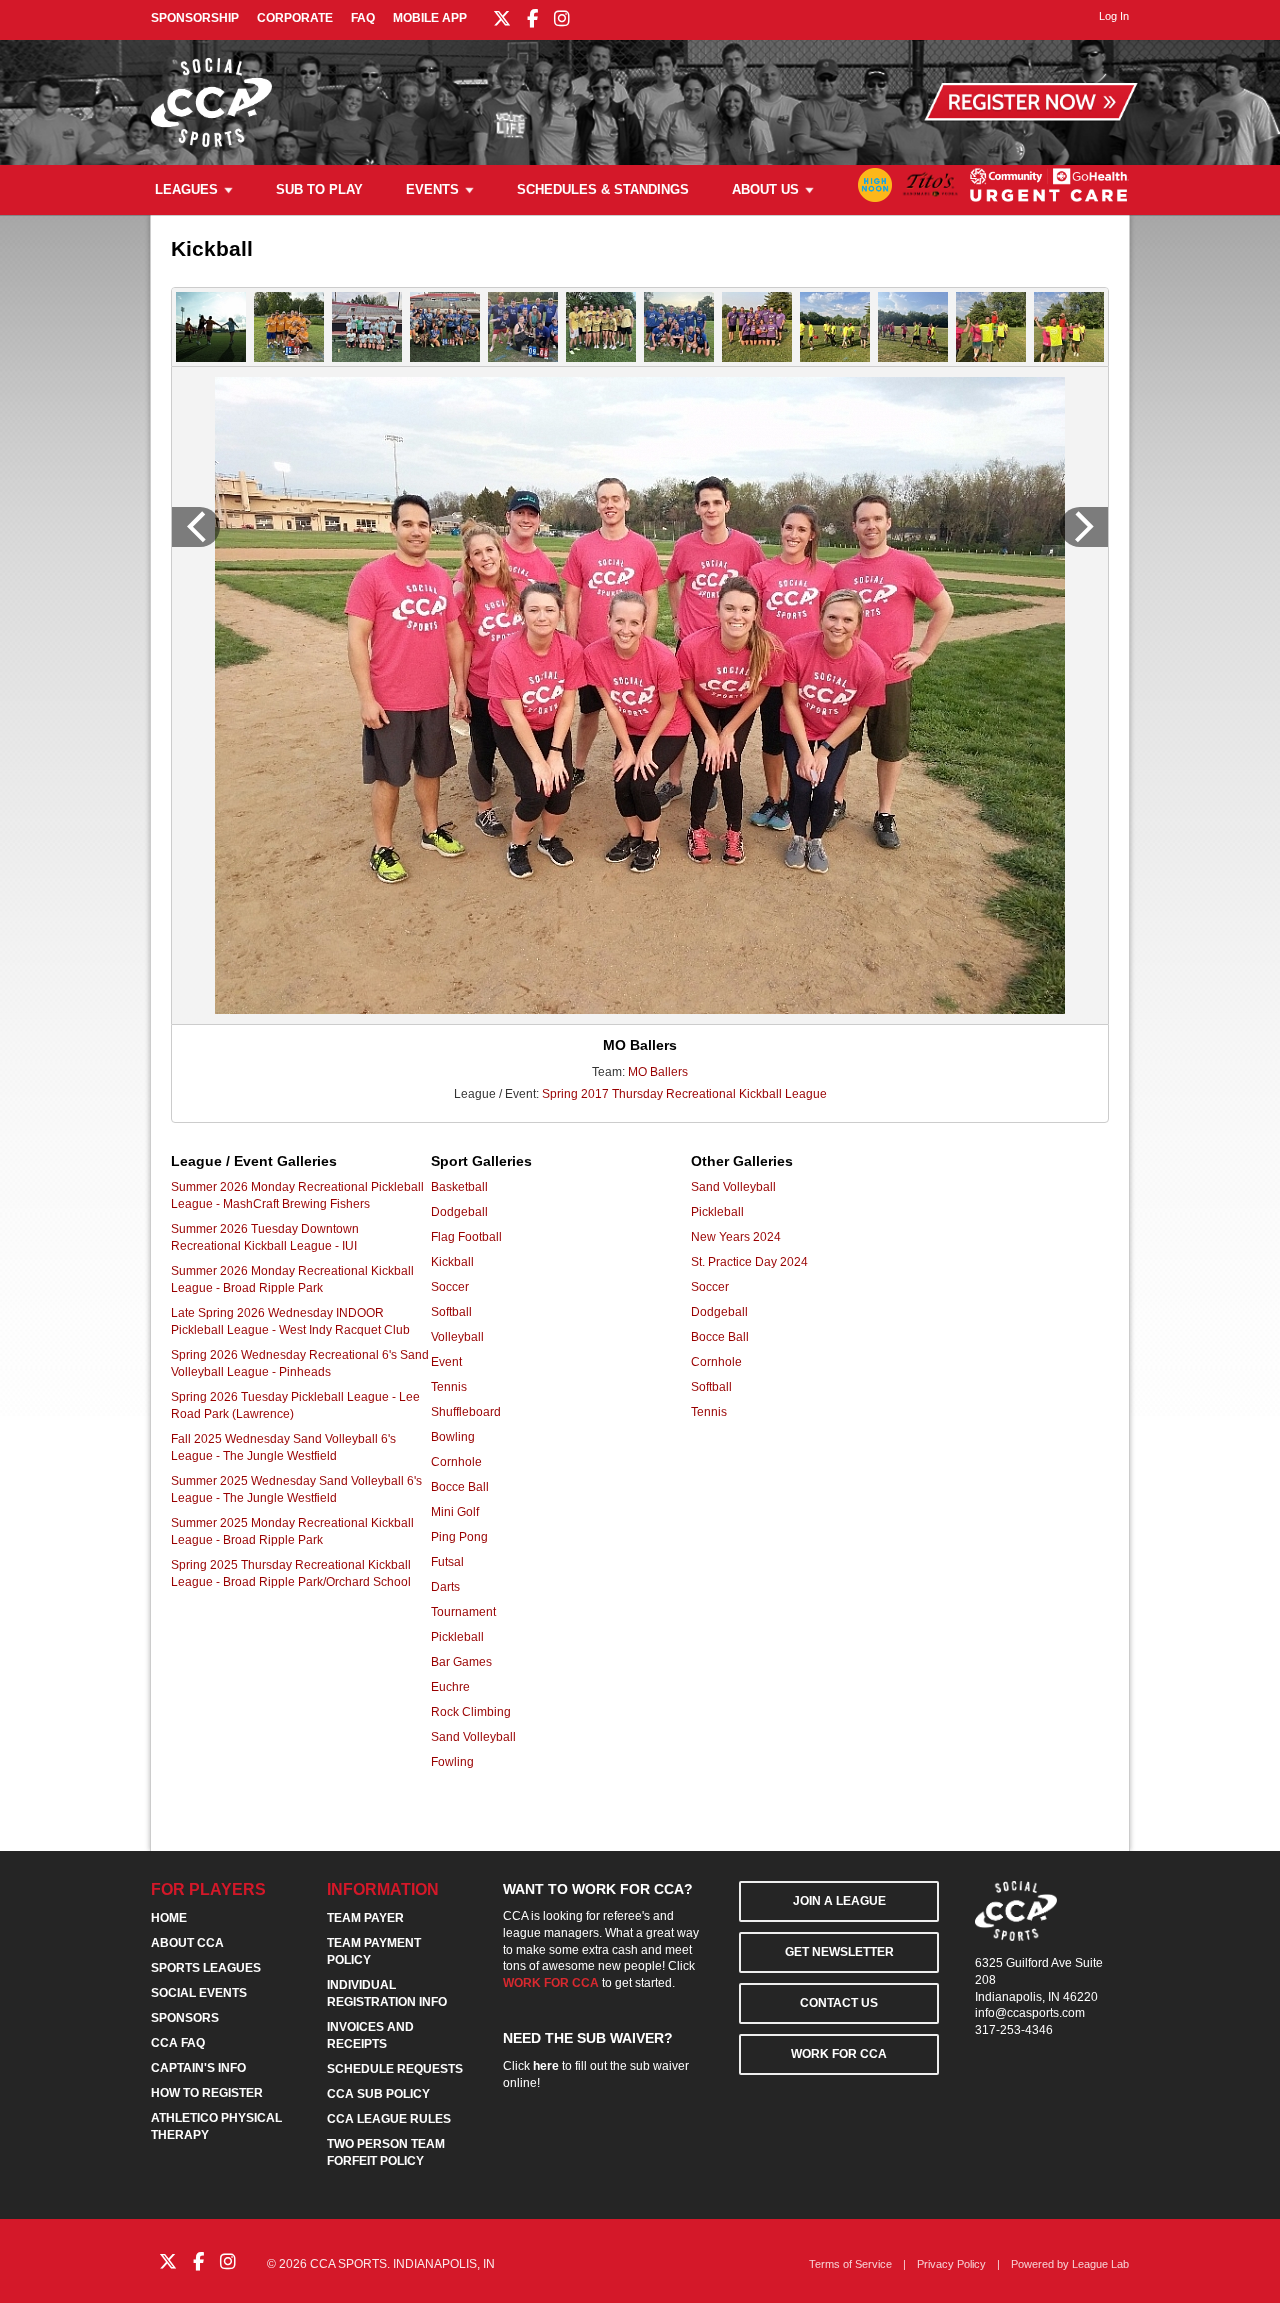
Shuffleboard (466, 1412)
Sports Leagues (206, 1968)
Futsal (447, 1562)
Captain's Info (198, 2068)
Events (432, 189)
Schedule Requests (395, 2069)
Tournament (463, 1612)
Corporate (295, 18)
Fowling (452, 1762)
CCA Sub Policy (378, 2094)
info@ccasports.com (1030, 2013)
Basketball (459, 1187)
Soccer (450, 1287)
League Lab (1100, 2264)
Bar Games (461, 1662)
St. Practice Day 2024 (749, 1262)
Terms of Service (850, 2264)
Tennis (449, 1387)
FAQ (363, 18)
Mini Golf (455, 1512)
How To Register (207, 2093)
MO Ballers (658, 1072)
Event (446, 1362)
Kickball (452, 1262)
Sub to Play (319, 189)
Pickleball (457, 1637)
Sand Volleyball (473, 1737)
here (546, 2066)
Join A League (839, 1901)
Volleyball (457, 1337)
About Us (765, 189)
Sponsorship (195, 18)
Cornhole (456, 1462)
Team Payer (365, 1918)
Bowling (453, 1437)
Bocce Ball (460, 1487)
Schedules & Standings (603, 189)
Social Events (199, 1993)
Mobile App (430, 18)
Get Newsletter (839, 1952)
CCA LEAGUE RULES (389, 2119)
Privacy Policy (951, 2264)
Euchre (450, 1687)
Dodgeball (459, 1212)
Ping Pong (459, 1537)
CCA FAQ (178, 2043)
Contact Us (839, 2003)
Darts (445, 1587)
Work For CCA (839, 2054)
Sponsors (185, 2018)
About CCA (187, 1943)
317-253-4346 (1014, 2030)
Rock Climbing (471, 1712)
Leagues (186, 189)
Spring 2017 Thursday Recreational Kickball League (684, 1094)
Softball (451, 1312)
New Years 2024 (736, 1237)
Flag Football (466, 1237)
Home (169, 1918)
